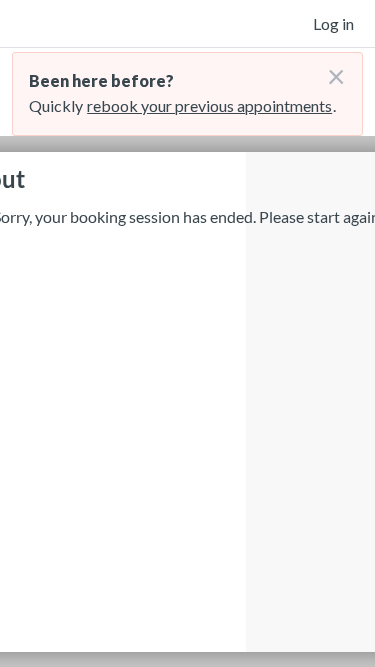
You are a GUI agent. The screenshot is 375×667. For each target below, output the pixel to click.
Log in (333, 23)
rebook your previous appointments (209, 105)
